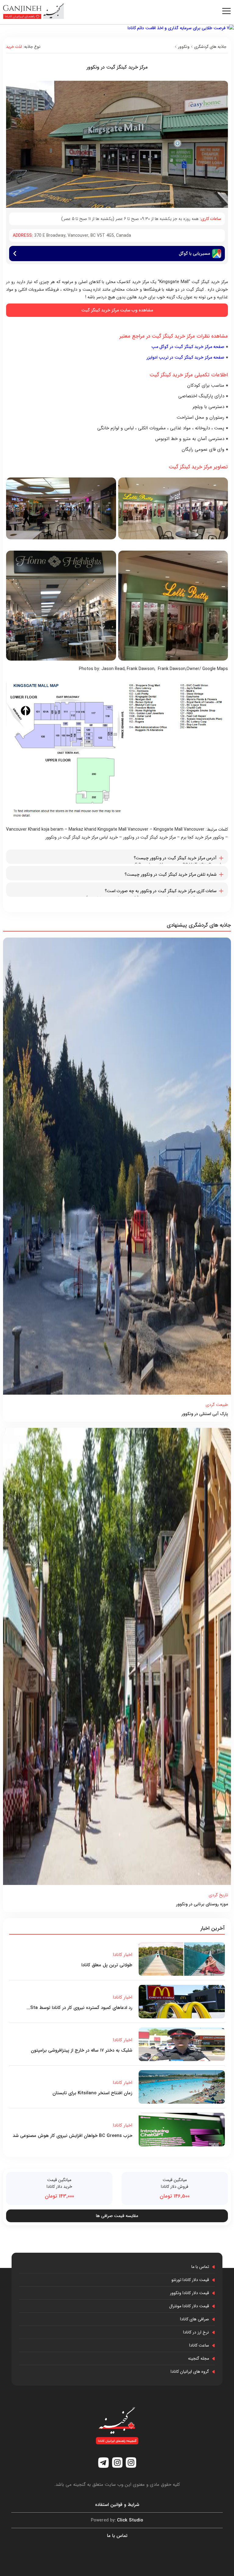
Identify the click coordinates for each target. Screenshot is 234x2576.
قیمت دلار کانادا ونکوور (190, 2293)
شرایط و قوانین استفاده (117, 2505)
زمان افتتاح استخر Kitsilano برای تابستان (92, 2093)
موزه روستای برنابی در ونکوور (202, 1904)
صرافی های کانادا (195, 2319)
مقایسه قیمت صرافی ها (117, 2216)
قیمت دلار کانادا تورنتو (190, 2280)
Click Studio (117, 2520)
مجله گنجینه (199, 2358)
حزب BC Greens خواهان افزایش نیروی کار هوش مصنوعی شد (73, 2136)
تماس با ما (200, 2267)
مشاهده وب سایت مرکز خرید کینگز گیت (117, 310)
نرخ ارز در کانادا (196, 2332)
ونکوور (184, 47)
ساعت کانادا (199, 2345)
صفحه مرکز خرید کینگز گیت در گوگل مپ (188, 347)
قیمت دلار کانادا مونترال (189, 2306)
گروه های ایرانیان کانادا (190, 2372)
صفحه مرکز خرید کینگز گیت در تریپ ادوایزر (185, 357)
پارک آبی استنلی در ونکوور (205, 1414)
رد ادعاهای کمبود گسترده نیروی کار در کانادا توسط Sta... (79, 2008)
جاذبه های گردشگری (210, 47)
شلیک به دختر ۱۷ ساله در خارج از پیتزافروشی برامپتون (82, 2050)
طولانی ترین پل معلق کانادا (107, 1965)
